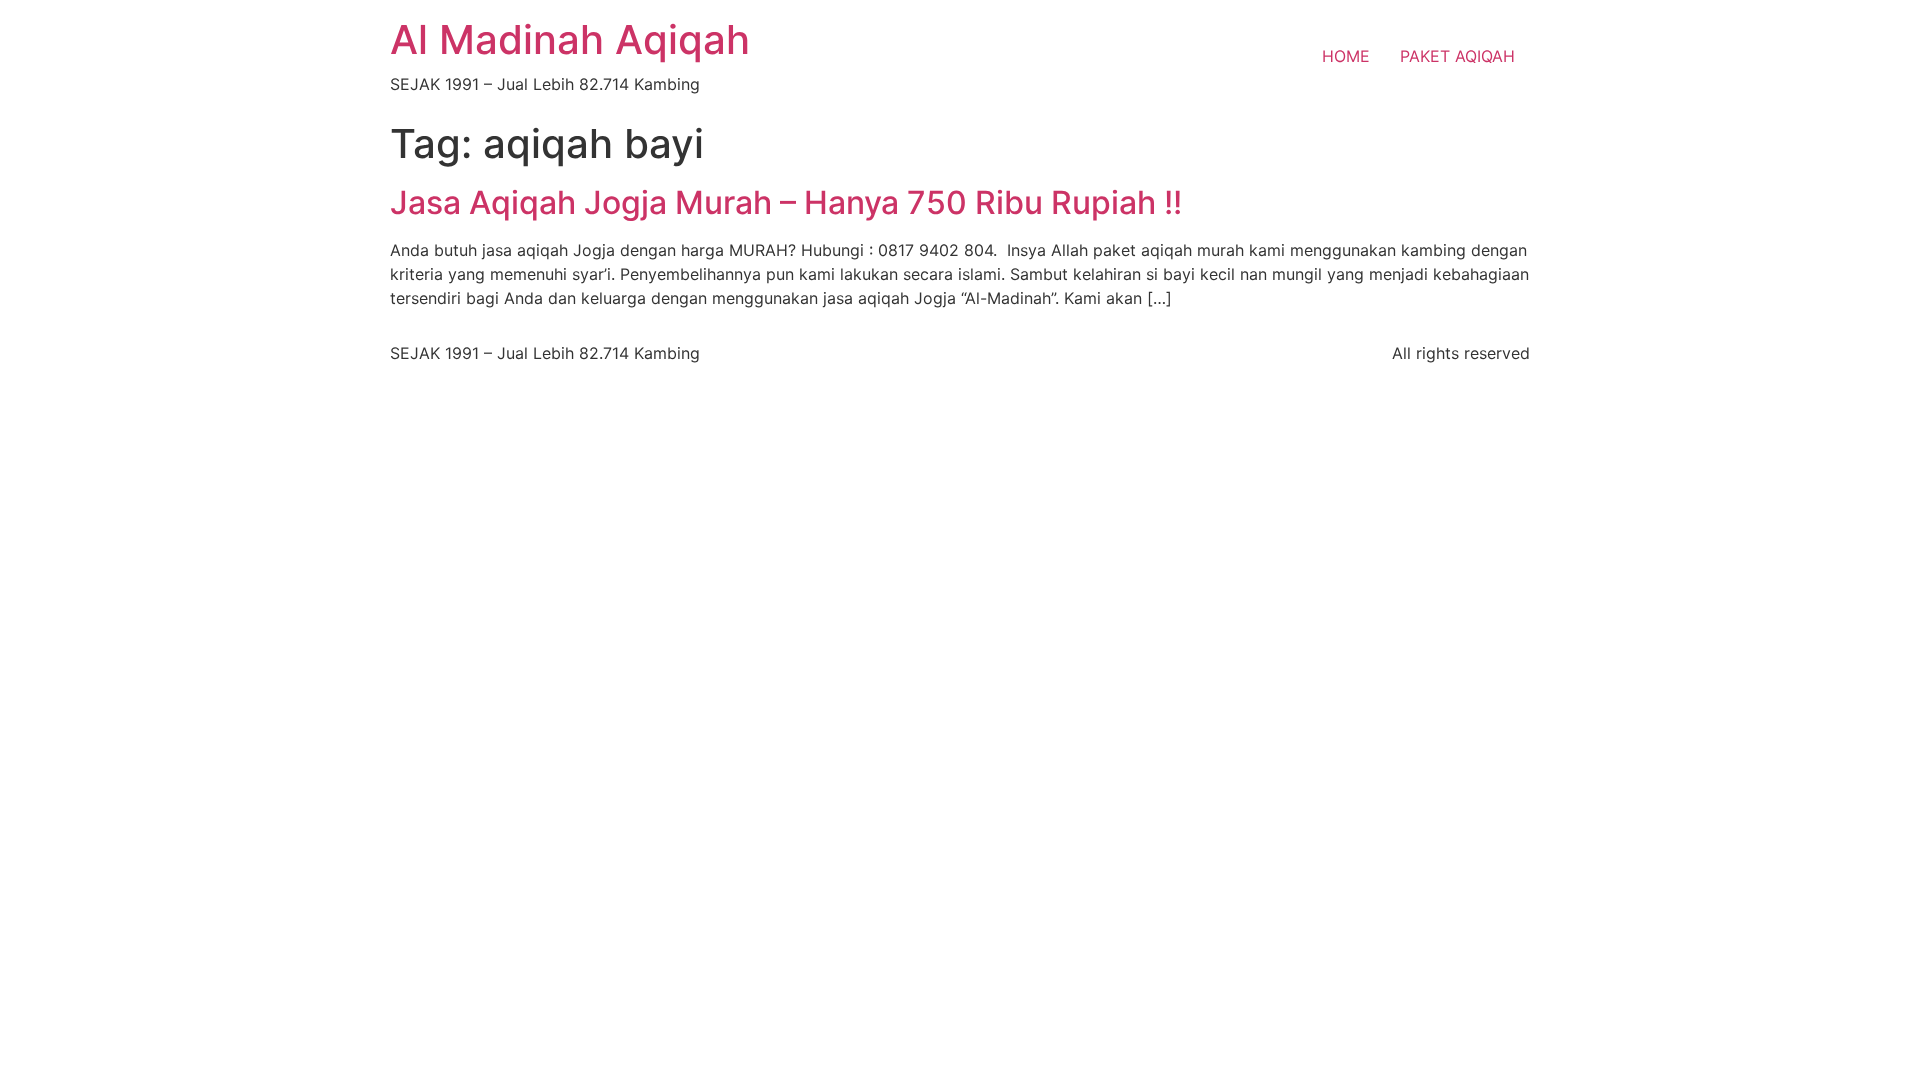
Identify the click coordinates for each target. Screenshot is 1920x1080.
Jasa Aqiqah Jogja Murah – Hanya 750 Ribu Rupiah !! (786, 202)
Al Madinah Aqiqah (570, 39)
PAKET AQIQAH (1457, 56)
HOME (1346, 56)
